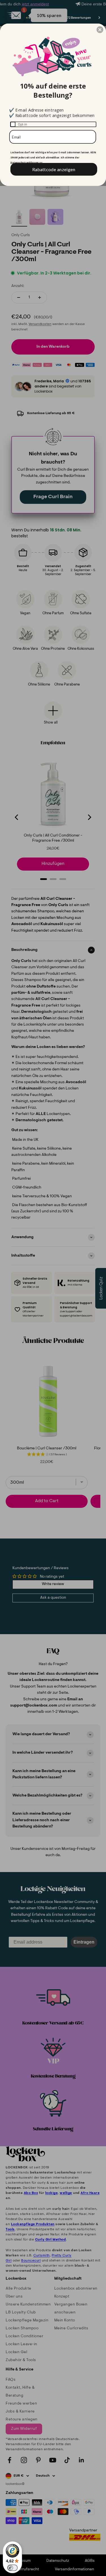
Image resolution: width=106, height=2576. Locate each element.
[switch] (12, 2568)
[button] (100, 30)
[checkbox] (53, 124)
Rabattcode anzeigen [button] (54, 169)
